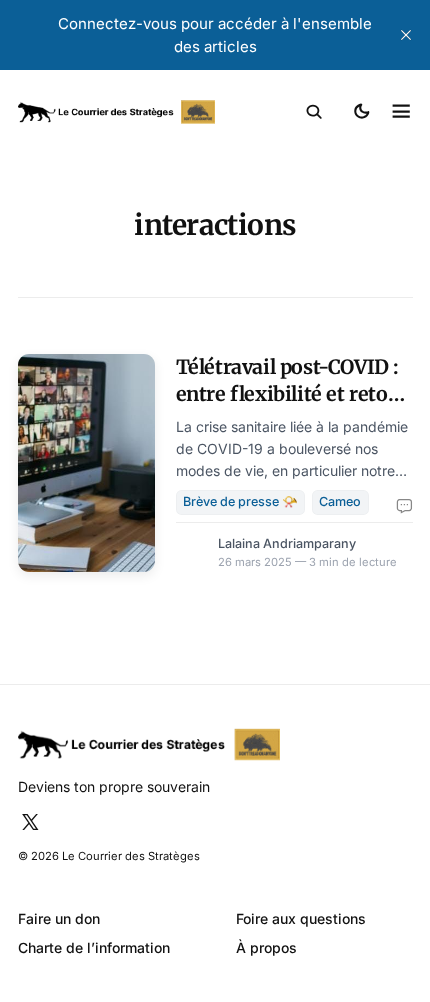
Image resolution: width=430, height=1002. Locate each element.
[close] (406, 35)
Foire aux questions (301, 918)
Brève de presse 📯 (240, 501)
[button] (314, 112)
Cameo (340, 501)
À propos (266, 947)
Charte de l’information (94, 947)
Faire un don (59, 918)
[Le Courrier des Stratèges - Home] (117, 112)
